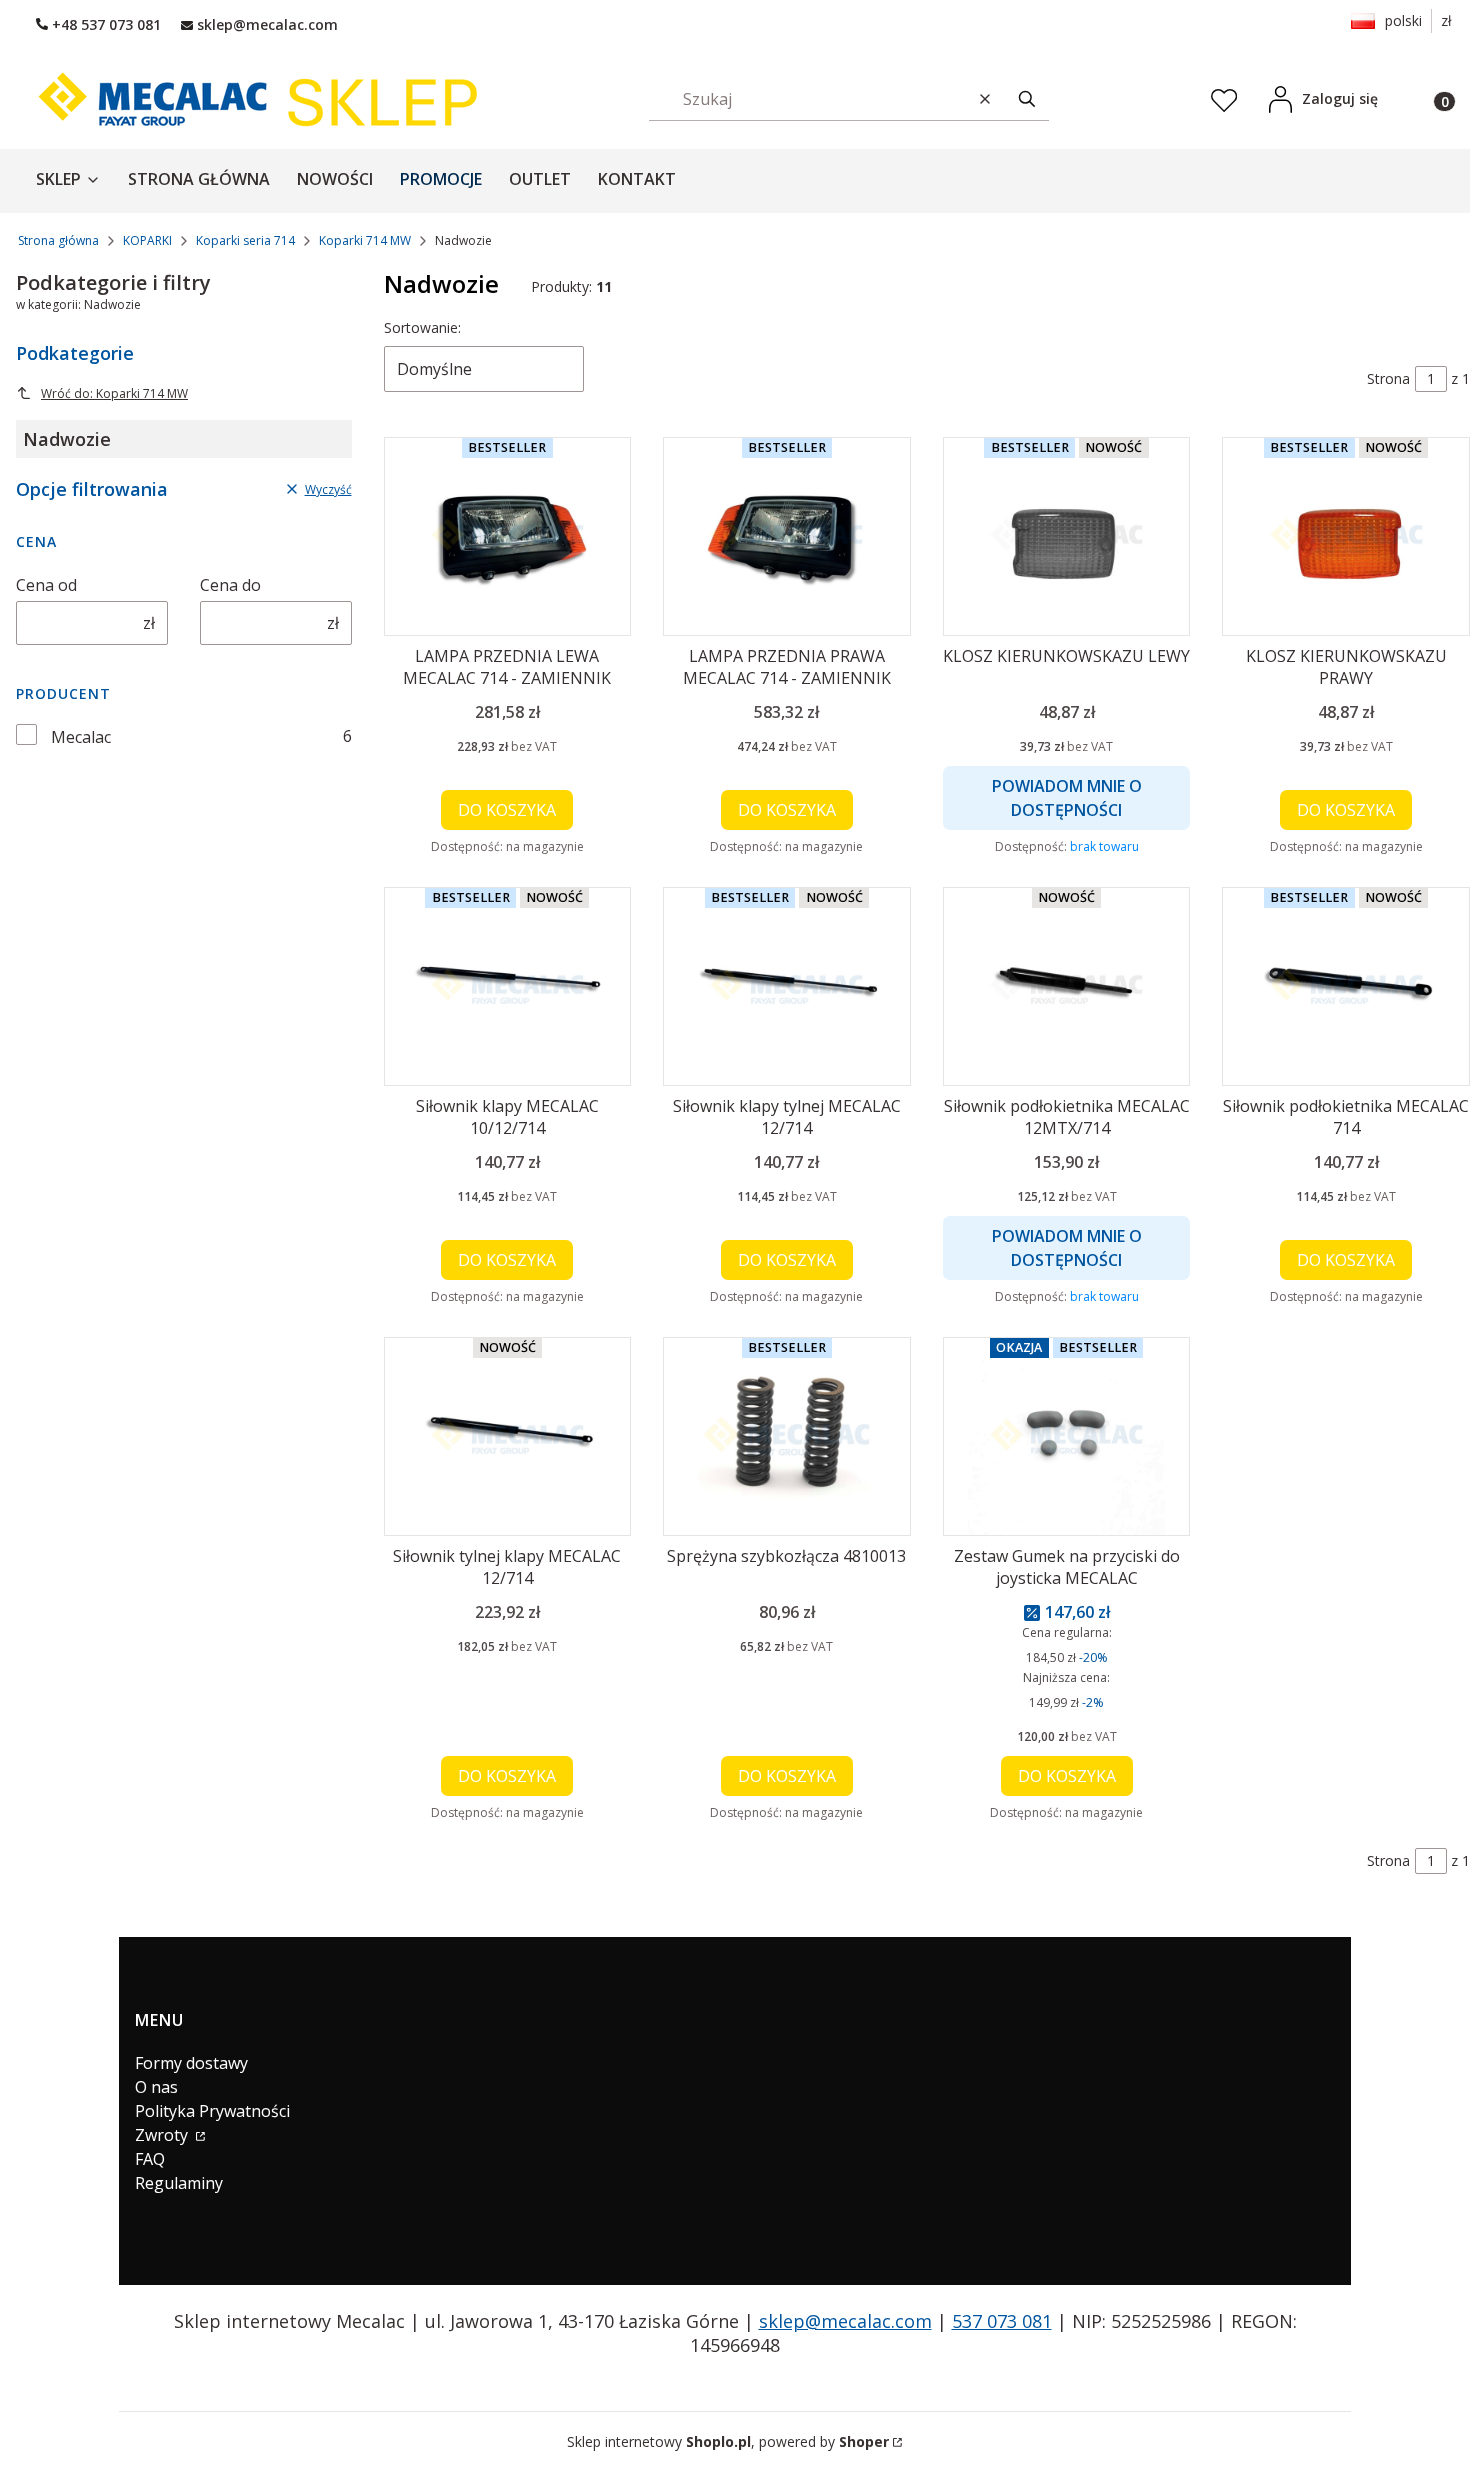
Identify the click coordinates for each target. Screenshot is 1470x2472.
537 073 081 (1002, 2321)
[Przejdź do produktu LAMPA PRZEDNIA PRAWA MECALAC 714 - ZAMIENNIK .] (787, 536)
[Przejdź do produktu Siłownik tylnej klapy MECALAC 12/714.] (508, 1436)
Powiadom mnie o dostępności (1067, 798)
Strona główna (58, 240)
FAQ (150, 2159)
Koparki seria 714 (245, 240)
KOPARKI (147, 240)
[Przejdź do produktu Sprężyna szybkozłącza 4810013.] (787, 1436)
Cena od (46, 585)
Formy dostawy (191, 2063)
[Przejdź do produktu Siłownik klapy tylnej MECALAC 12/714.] (787, 986)
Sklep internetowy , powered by (728, 2441)
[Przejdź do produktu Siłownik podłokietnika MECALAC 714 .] (1346, 986)
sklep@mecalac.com (845, 2321)
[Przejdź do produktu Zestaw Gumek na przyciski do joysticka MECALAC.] (1067, 1436)
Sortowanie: (422, 327)
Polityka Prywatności (212, 2111)
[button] (1027, 98)
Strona (1388, 378)
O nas (156, 2087)
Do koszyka (507, 810)
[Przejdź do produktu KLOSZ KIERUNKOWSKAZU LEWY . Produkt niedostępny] (1067, 536)
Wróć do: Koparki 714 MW (114, 393)
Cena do (230, 585)
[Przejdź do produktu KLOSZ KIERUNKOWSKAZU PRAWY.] (1346, 536)
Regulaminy (179, 2183)
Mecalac (81, 737)
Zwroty (163, 2135)
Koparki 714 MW (365, 240)
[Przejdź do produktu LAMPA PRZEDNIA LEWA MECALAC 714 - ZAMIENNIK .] (508, 536)
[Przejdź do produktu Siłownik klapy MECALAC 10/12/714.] (508, 986)
